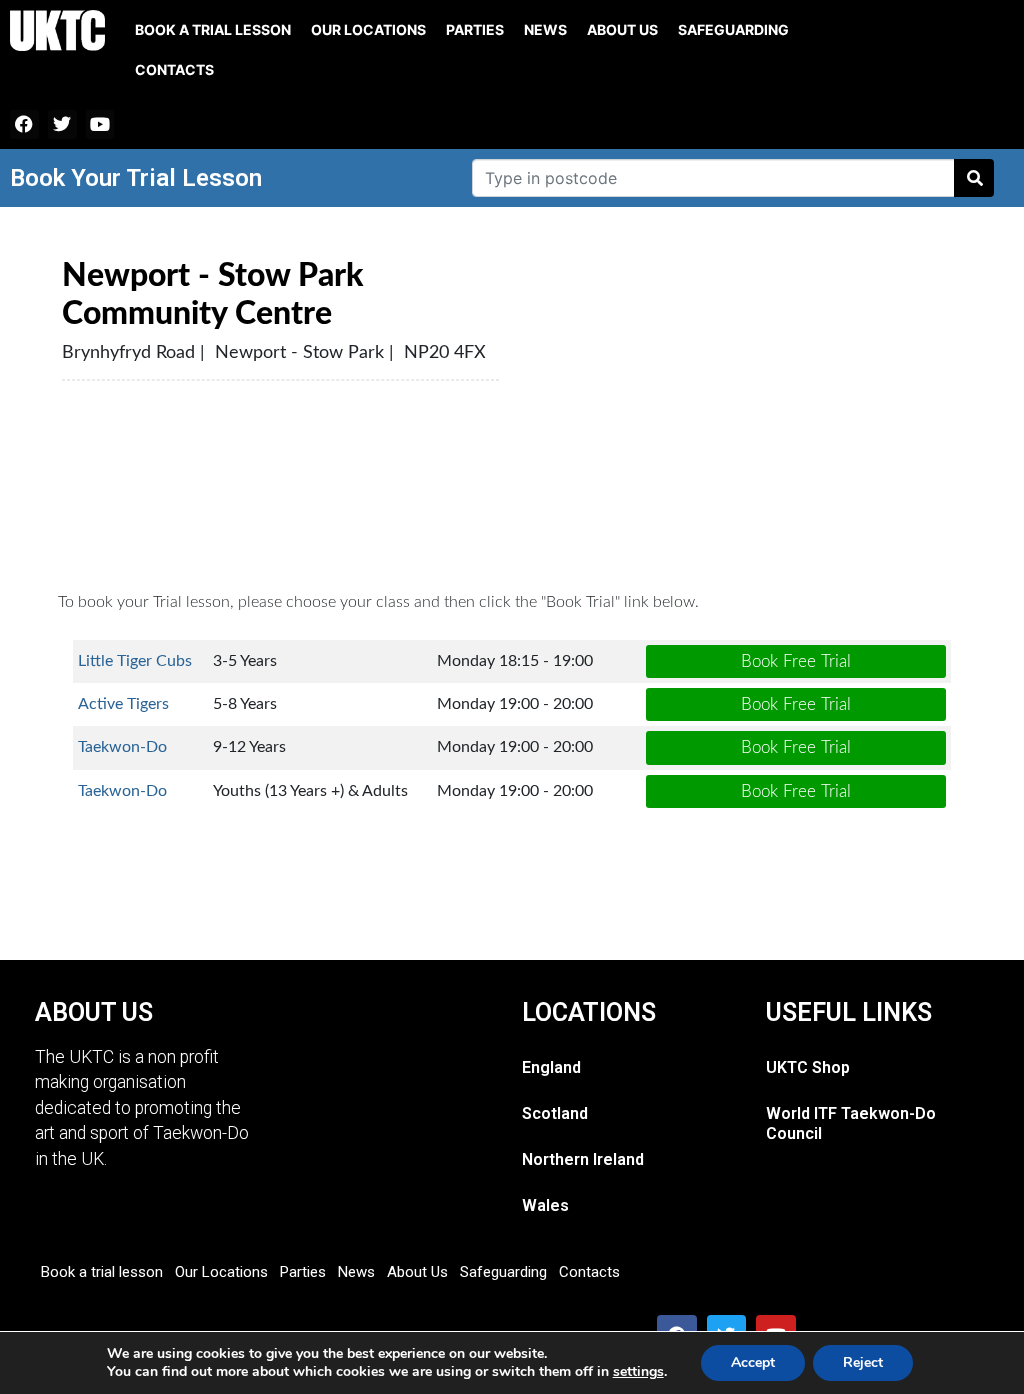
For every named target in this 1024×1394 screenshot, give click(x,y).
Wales (545, 1205)
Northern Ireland (583, 1159)
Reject (863, 1362)
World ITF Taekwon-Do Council (851, 1123)
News (545, 29)
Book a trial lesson (213, 29)
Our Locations (368, 29)
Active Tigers (123, 704)
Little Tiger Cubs (135, 661)
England (551, 1067)
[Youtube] (100, 124)
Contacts (174, 69)
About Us (622, 29)
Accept (753, 1362)
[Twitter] (62, 124)
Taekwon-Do (122, 747)
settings (638, 1372)
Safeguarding (733, 29)
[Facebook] (24, 124)
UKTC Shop (808, 1067)
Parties (475, 29)
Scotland (555, 1113)
